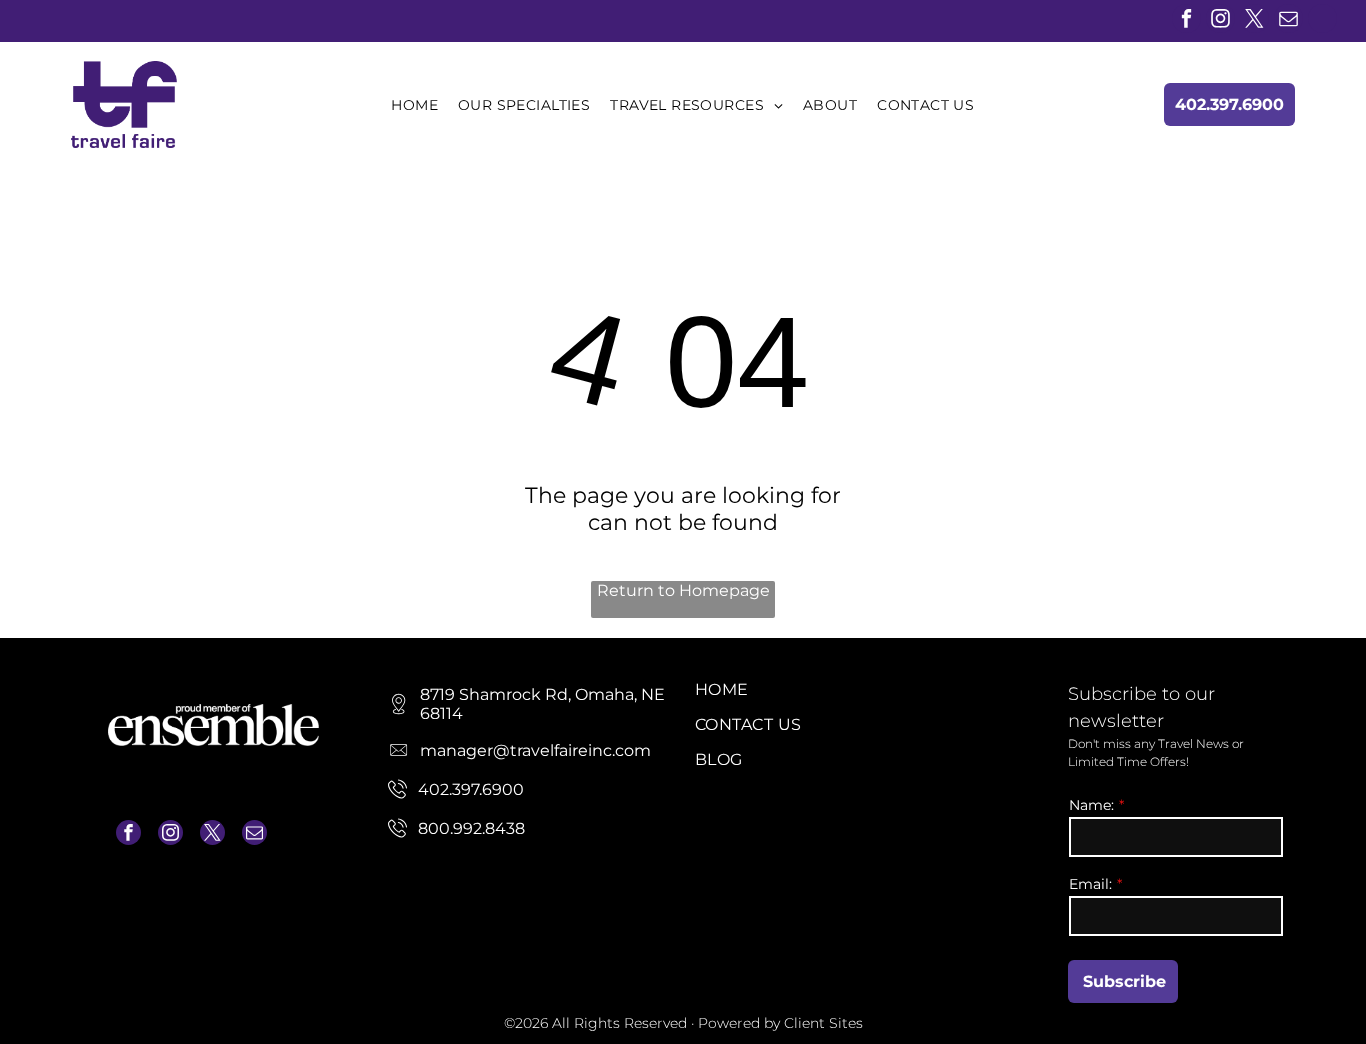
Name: (1091, 805)
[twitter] (1254, 21)
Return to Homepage (683, 590)
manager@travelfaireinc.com (200, 881)
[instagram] (1220, 21)
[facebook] (1186, 21)
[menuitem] (414, 105)
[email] (1288, 21)
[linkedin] (1322, 21)
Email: (1090, 884)
